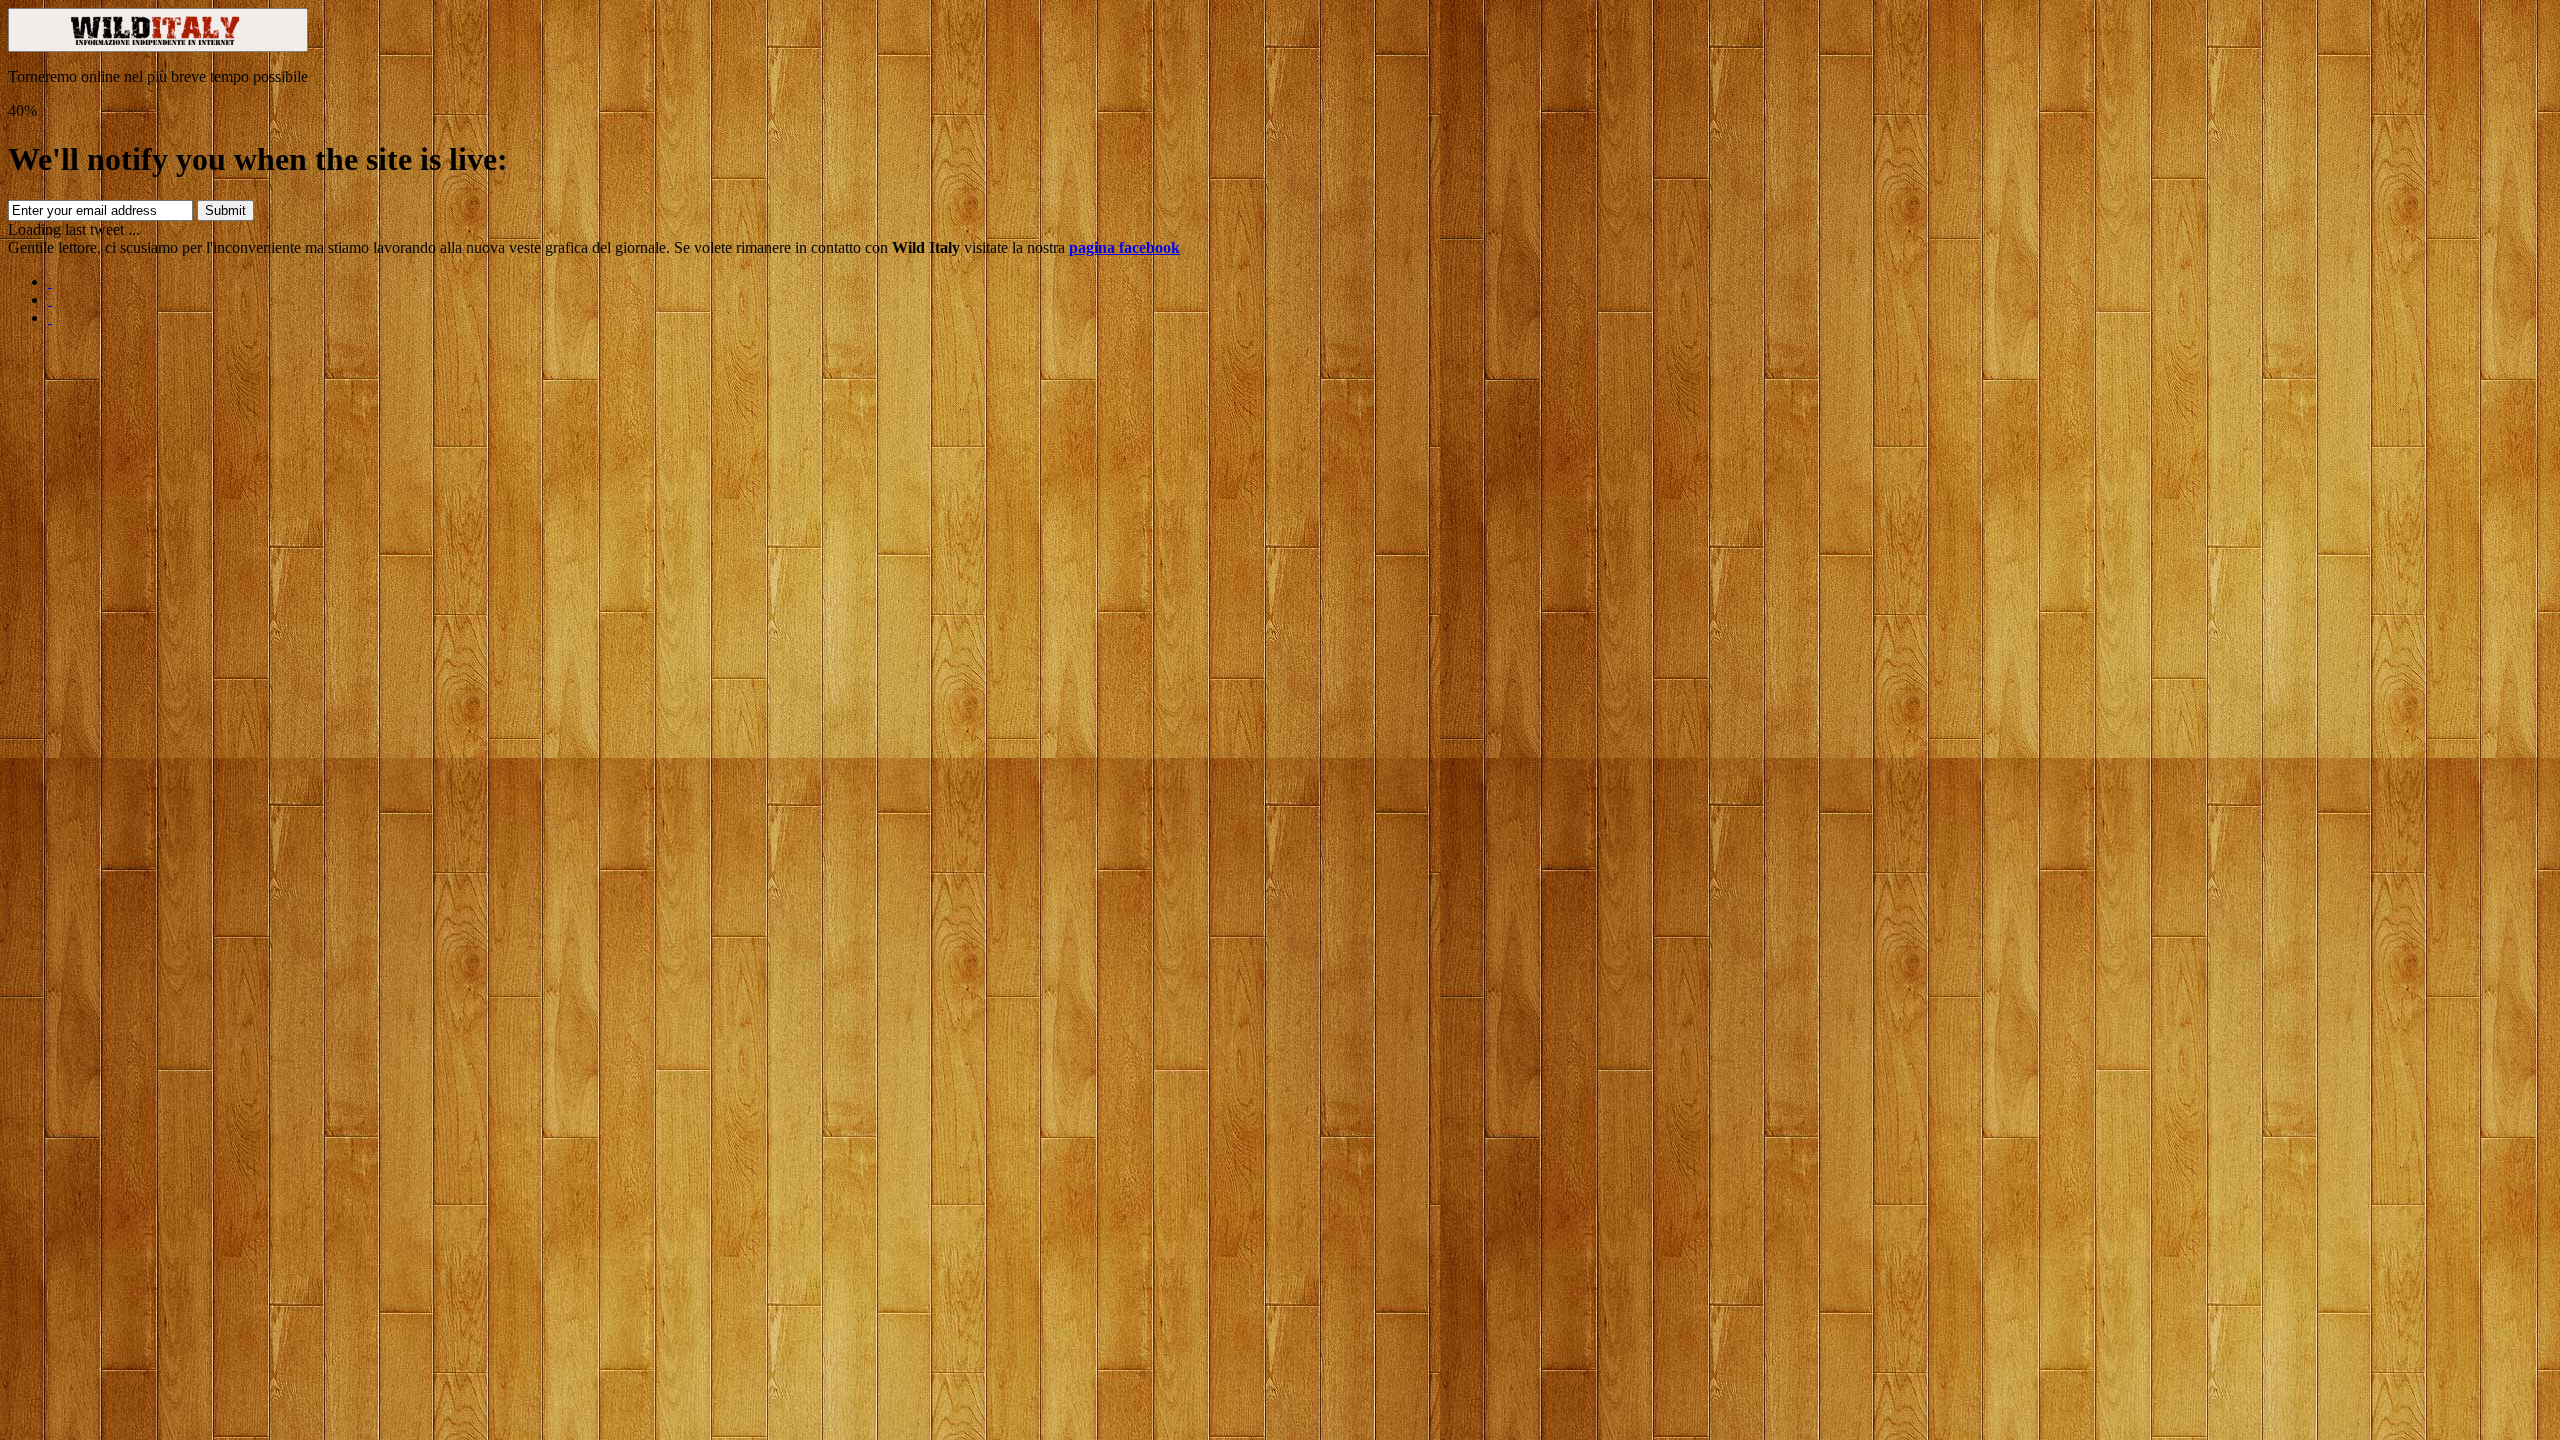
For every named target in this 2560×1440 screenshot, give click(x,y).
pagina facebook (1124, 247)
